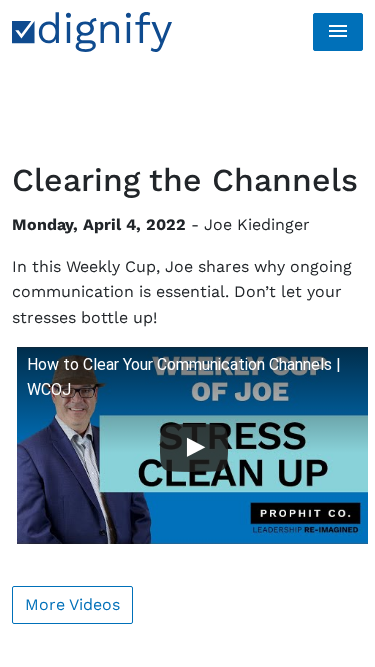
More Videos (72, 604)
